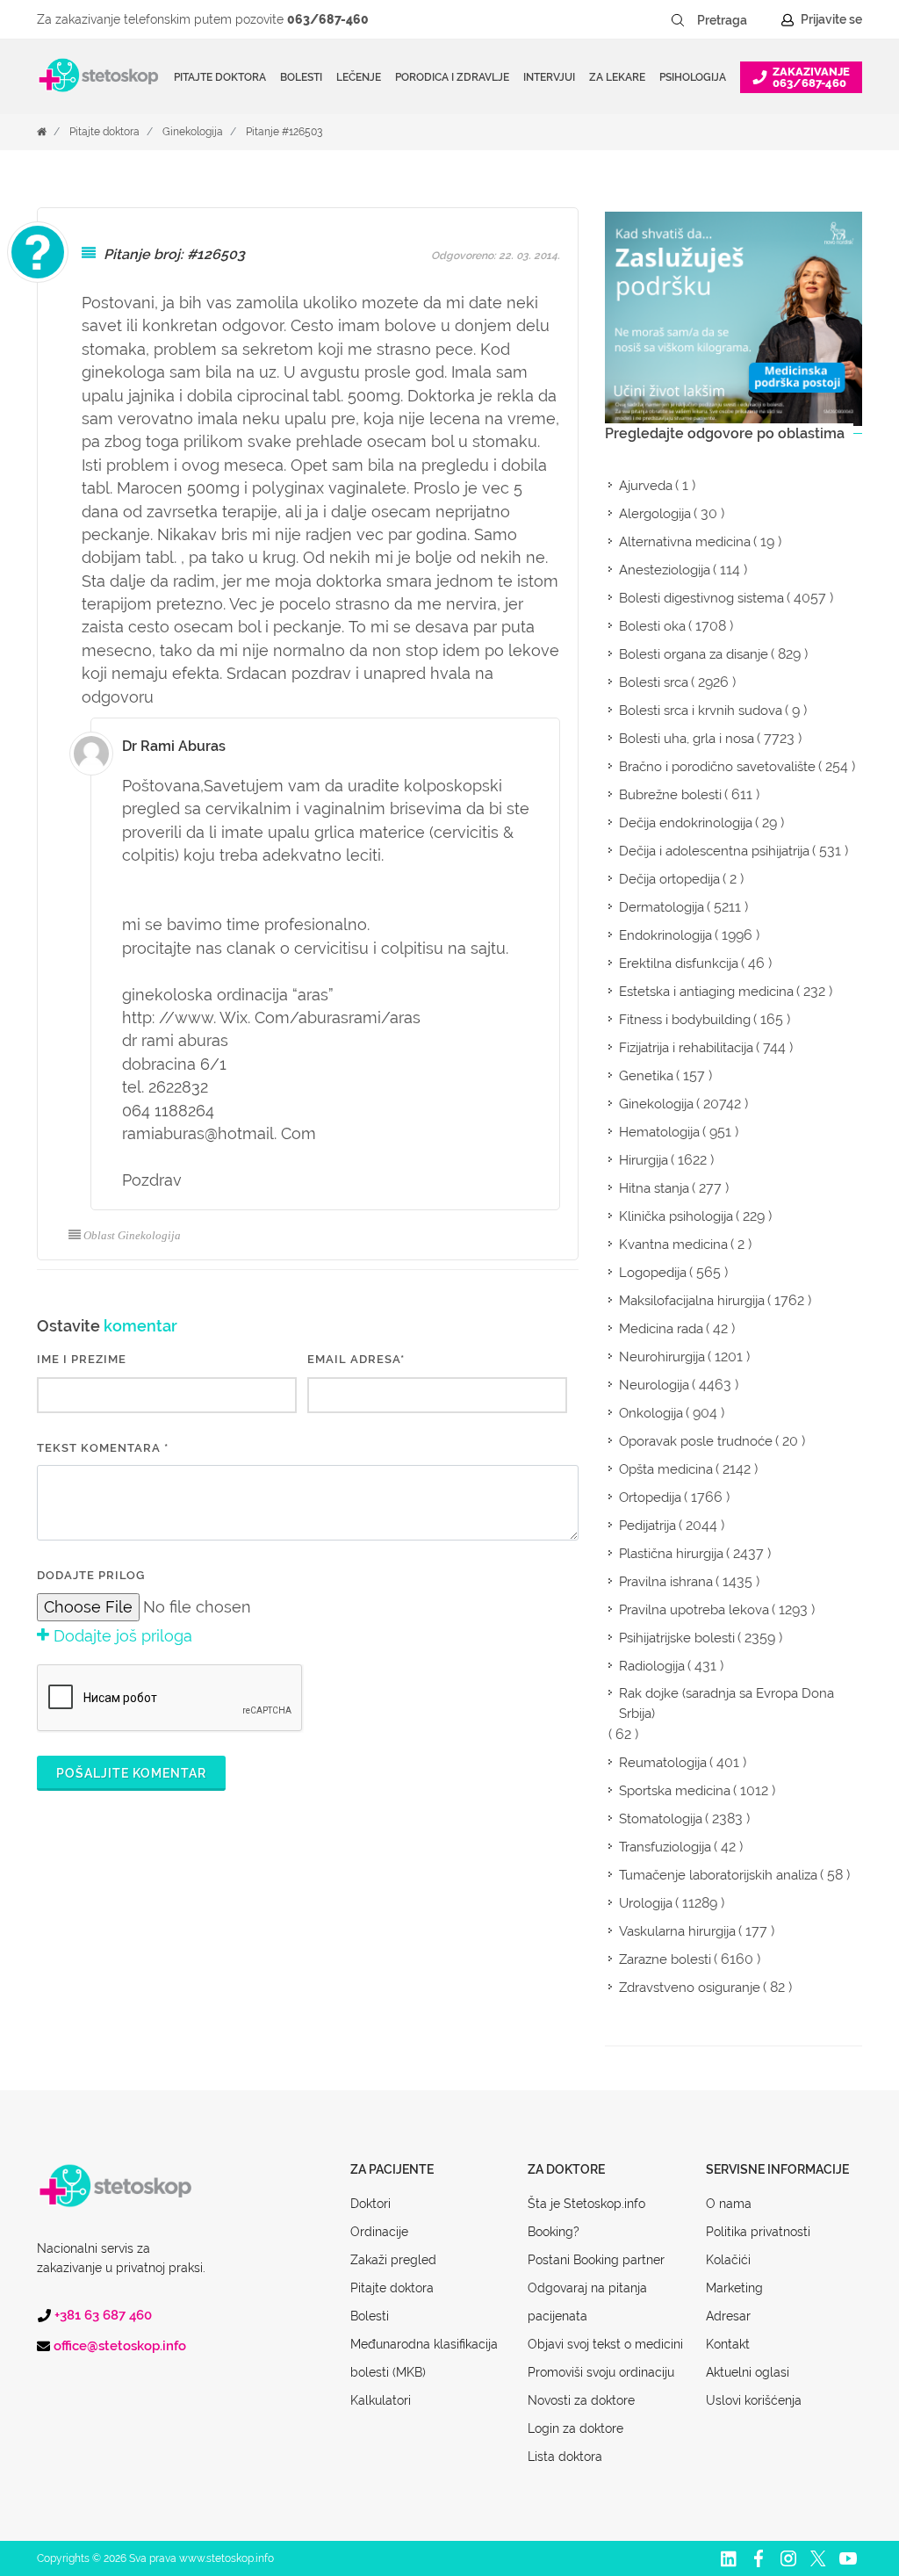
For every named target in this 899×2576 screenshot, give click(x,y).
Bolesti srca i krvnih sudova (701, 711)
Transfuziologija (665, 1847)
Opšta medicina (666, 1469)
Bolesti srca (654, 682)
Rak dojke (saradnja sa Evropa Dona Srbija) (726, 1703)
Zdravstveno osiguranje (690, 1988)
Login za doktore (575, 2428)
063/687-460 (328, 19)
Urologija (646, 1903)
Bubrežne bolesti (670, 795)
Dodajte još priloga (121, 1636)
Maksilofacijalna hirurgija (692, 1301)
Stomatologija (661, 1819)
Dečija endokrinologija (686, 823)
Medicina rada (661, 1329)
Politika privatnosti (758, 2232)
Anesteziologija (665, 570)
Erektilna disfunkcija (679, 963)
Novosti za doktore (581, 2400)
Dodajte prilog (91, 1575)
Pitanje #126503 (284, 132)
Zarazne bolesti (665, 1959)
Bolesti (370, 2316)
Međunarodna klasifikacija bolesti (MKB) (424, 2358)
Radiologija (652, 1666)
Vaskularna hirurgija (677, 1931)
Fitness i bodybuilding (685, 1020)
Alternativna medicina (685, 542)
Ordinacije (379, 2232)
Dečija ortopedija (669, 879)
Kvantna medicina (673, 1245)
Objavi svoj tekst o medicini (605, 2344)
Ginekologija (193, 132)
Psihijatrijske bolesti (677, 1638)
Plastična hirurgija (671, 1554)
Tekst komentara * (103, 1448)
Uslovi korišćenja (754, 2400)
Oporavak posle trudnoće (696, 1441)
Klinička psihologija (676, 1216)
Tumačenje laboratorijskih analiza (718, 1875)
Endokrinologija (665, 935)
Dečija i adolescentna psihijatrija (714, 851)
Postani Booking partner (596, 2260)
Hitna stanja (654, 1188)
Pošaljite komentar (131, 1773)
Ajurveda (646, 486)
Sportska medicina (675, 1791)
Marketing (734, 2288)
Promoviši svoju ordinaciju (601, 2372)
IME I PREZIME (82, 1359)
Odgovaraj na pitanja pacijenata (587, 2302)
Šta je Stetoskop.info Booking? (586, 2218)
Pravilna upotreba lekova (694, 1610)
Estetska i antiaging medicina (706, 992)
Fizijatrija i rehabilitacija (686, 1048)
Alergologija (655, 514)
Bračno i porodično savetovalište (717, 767)
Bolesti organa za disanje (694, 654)
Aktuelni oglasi (748, 2372)
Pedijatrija (647, 1526)
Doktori (370, 2204)
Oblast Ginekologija (132, 1235)
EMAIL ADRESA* (356, 1359)
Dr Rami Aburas (174, 746)
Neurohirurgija (662, 1357)
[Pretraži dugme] (678, 20)
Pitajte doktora (220, 77)
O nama (729, 2204)
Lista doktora (565, 2457)
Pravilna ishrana (666, 1582)
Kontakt (728, 2344)
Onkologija (651, 1413)
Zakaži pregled (393, 2260)
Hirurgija (644, 1160)
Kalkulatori (381, 2400)
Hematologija (659, 1132)
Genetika (646, 1076)
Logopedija (653, 1273)
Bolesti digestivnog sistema (701, 598)
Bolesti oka (652, 626)
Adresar (728, 2316)
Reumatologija (663, 1763)
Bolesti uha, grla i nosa (687, 739)
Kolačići (728, 2260)
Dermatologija (662, 907)
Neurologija (654, 1385)
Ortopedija (650, 1497)
